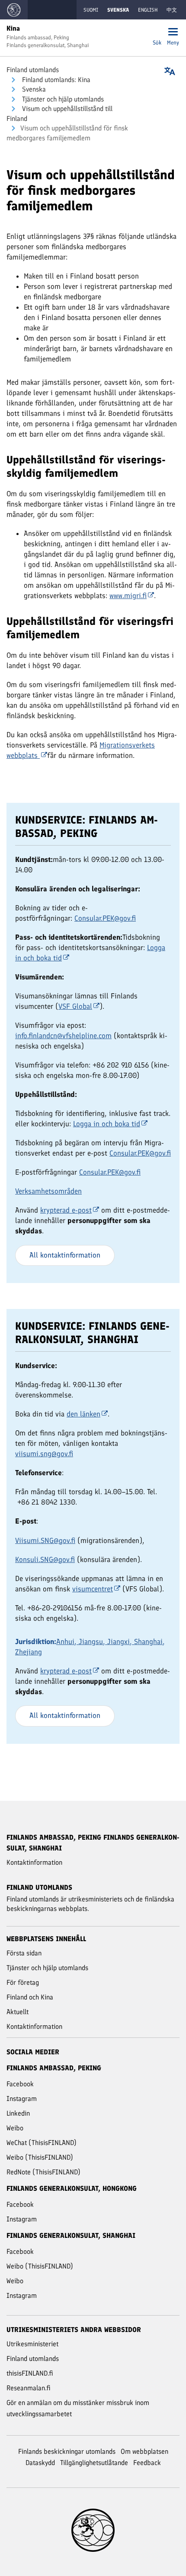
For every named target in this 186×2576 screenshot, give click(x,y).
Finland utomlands (33, 70)
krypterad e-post (66, 1210)
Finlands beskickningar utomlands (67, 2451)
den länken (83, 1414)
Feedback (147, 2463)
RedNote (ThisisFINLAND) (43, 2172)
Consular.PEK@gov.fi (105, 918)
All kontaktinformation (65, 1255)
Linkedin (18, 2113)
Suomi (91, 10)
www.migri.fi (128, 596)
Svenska (33, 89)
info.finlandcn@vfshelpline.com (63, 1036)
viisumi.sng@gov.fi (44, 1454)
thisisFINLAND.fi (30, 2373)
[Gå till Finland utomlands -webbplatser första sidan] (14, 10)
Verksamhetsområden (48, 1191)
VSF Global (75, 1006)
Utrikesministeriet (32, 2344)
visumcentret (93, 1589)
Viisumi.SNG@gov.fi (45, 1540)
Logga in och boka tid (107, 1124)
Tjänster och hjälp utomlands (62, 99)
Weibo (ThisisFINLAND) (40, 2157)
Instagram (22, 2099)
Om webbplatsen (144, 2451)
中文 (172, 10)
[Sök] (157, 33)
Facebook (20, 2084)
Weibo (15, 2128)
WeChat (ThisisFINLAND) (42, 2143)
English (148, 10)
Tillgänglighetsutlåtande (94, 2463)
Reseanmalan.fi (29, 2388)
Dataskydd (40, 2463)
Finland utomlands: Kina (55, 80)
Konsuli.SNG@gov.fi (45, 1559)
